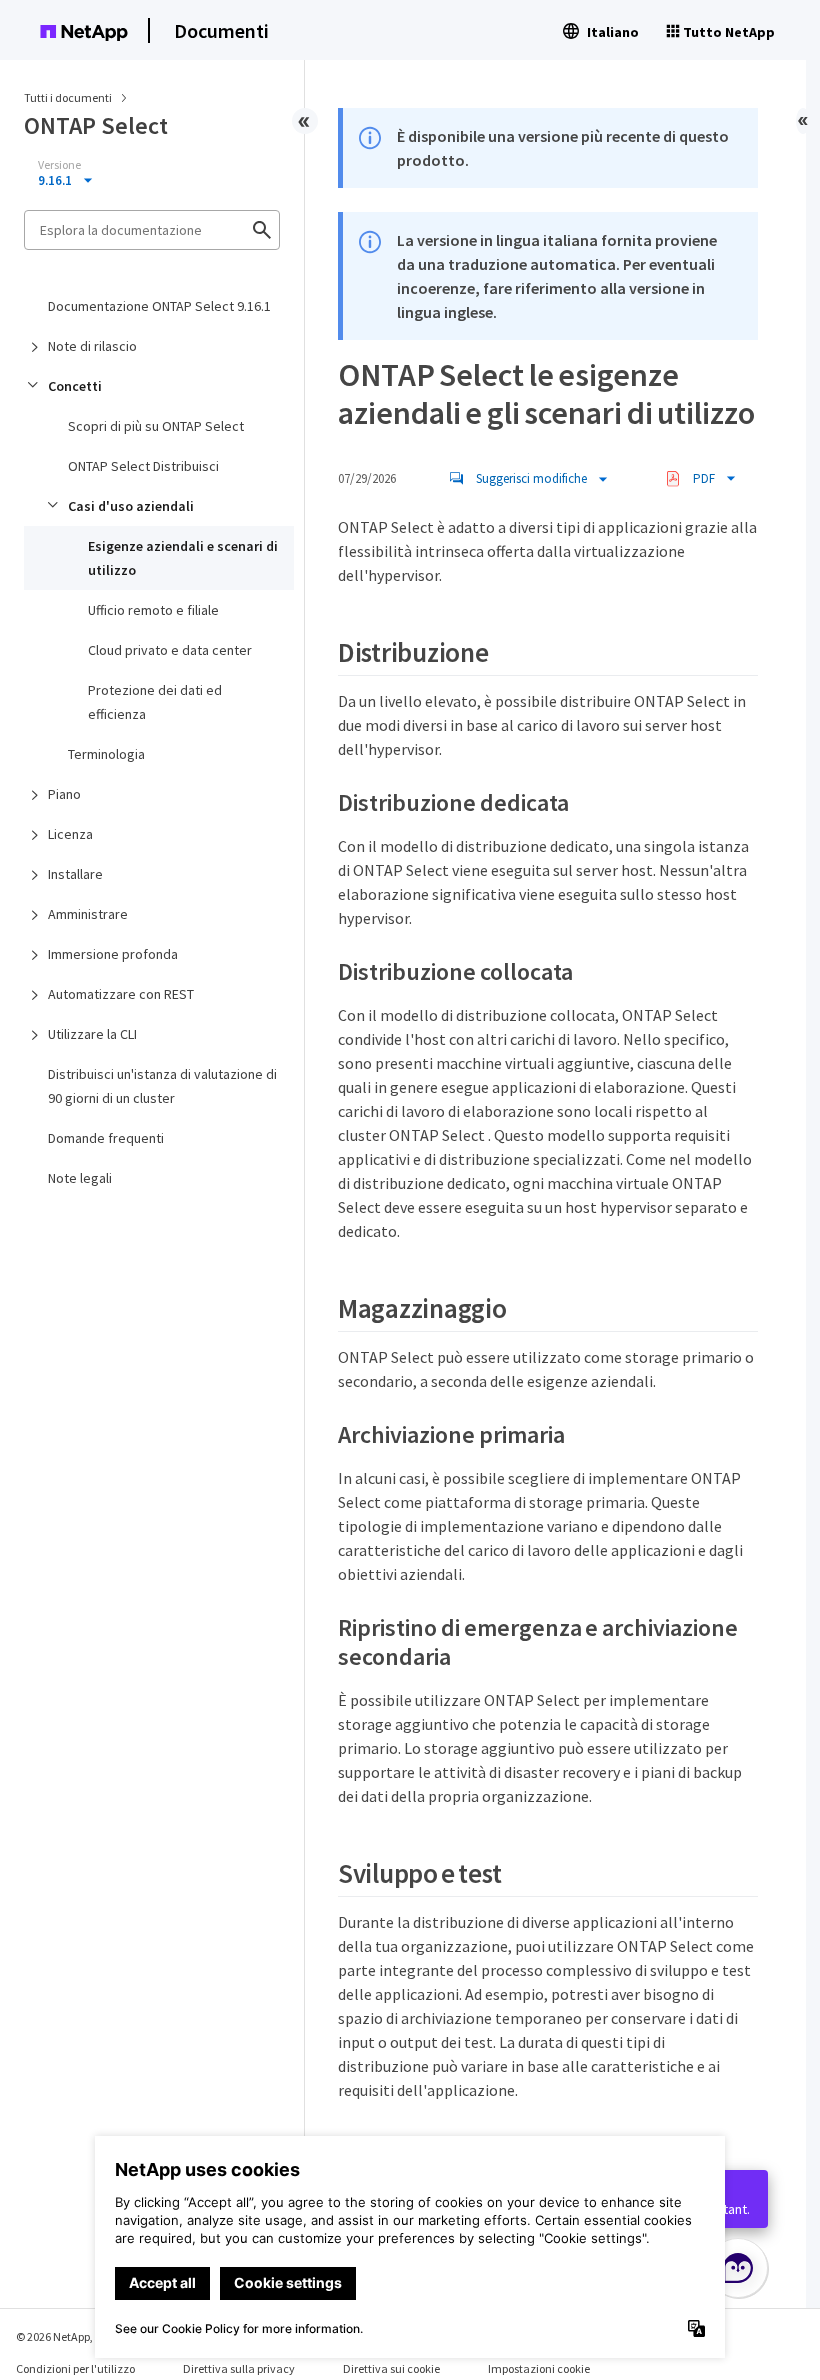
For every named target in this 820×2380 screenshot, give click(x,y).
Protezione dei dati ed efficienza (155, 702)
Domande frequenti (106, 1138)
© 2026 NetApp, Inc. (65, 2336)
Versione (59, 165)
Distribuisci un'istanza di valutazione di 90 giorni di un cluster (162, 1086)
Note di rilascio (92, 346)
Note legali (80, 1178)
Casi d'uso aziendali (131, 506)
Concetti (75, 386)
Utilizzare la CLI (92, 1034)
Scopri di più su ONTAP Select (156, 426)
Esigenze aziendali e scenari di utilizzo (183, 558)
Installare (75, 874)
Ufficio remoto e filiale (153, 610)
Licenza (70, 834)
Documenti (221, 30)
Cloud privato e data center (170, 650)
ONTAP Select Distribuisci (143, 466)
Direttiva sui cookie (391, 2368)
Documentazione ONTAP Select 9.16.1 (159, 306)
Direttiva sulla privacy (239, 2368)
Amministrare (88, 914)
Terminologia (106, 754)
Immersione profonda (113, 954)
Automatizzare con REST (121, 994)
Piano (64, 794)
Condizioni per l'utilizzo (75, 2368)
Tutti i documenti (68, 97)
